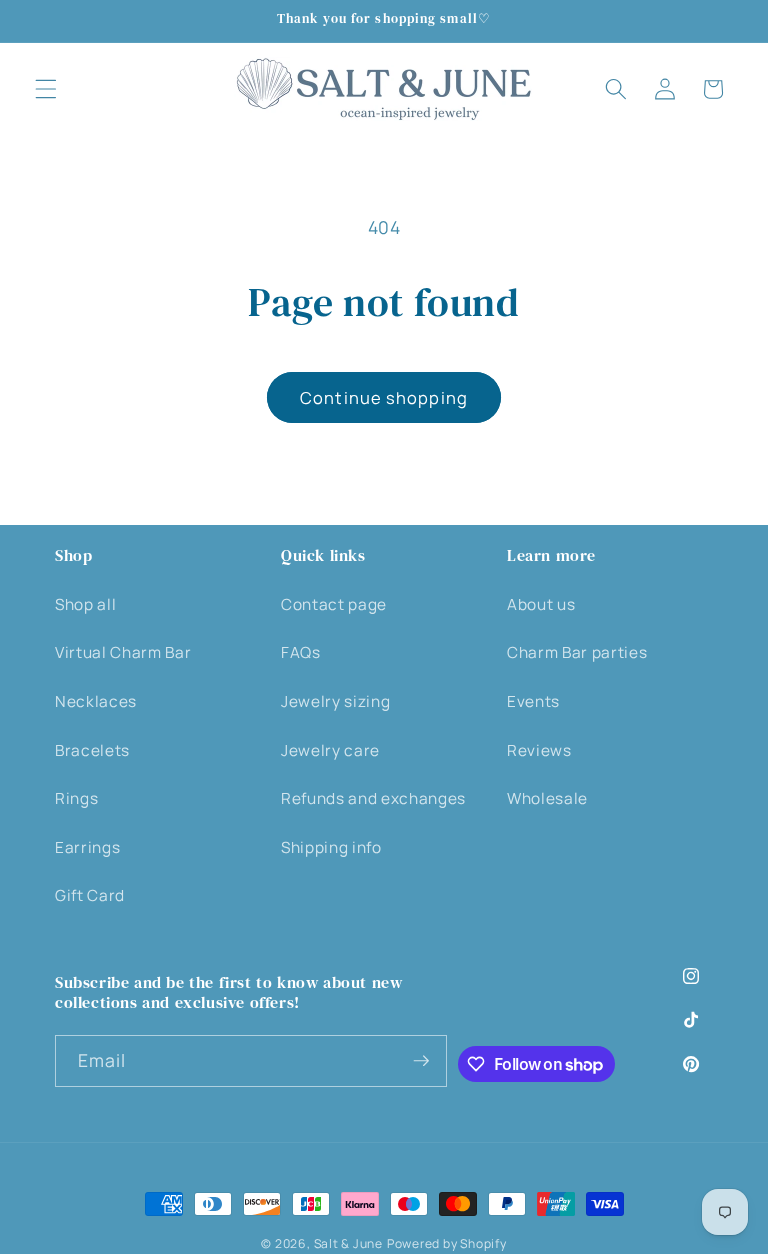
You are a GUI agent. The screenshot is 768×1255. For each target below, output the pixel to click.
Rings (76, 798)
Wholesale (547, 798)
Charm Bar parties (577, 652)
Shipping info (331, 847)
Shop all (85, 604)
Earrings (87, 847)
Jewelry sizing (335, 701)
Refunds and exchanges (373, 798)
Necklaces (96, 701)
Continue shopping (384, 397)
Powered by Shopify (447, 1243)
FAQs (301, 652)
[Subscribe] (421, 1061)
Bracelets (92, 750)
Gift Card (90, 895)
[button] (46, 89)
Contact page (334, 604)
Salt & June (348, 1243)
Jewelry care (330, 750)
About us (541, 604)
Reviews (539, 750)
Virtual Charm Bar (123, 652)
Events (533, 701)
